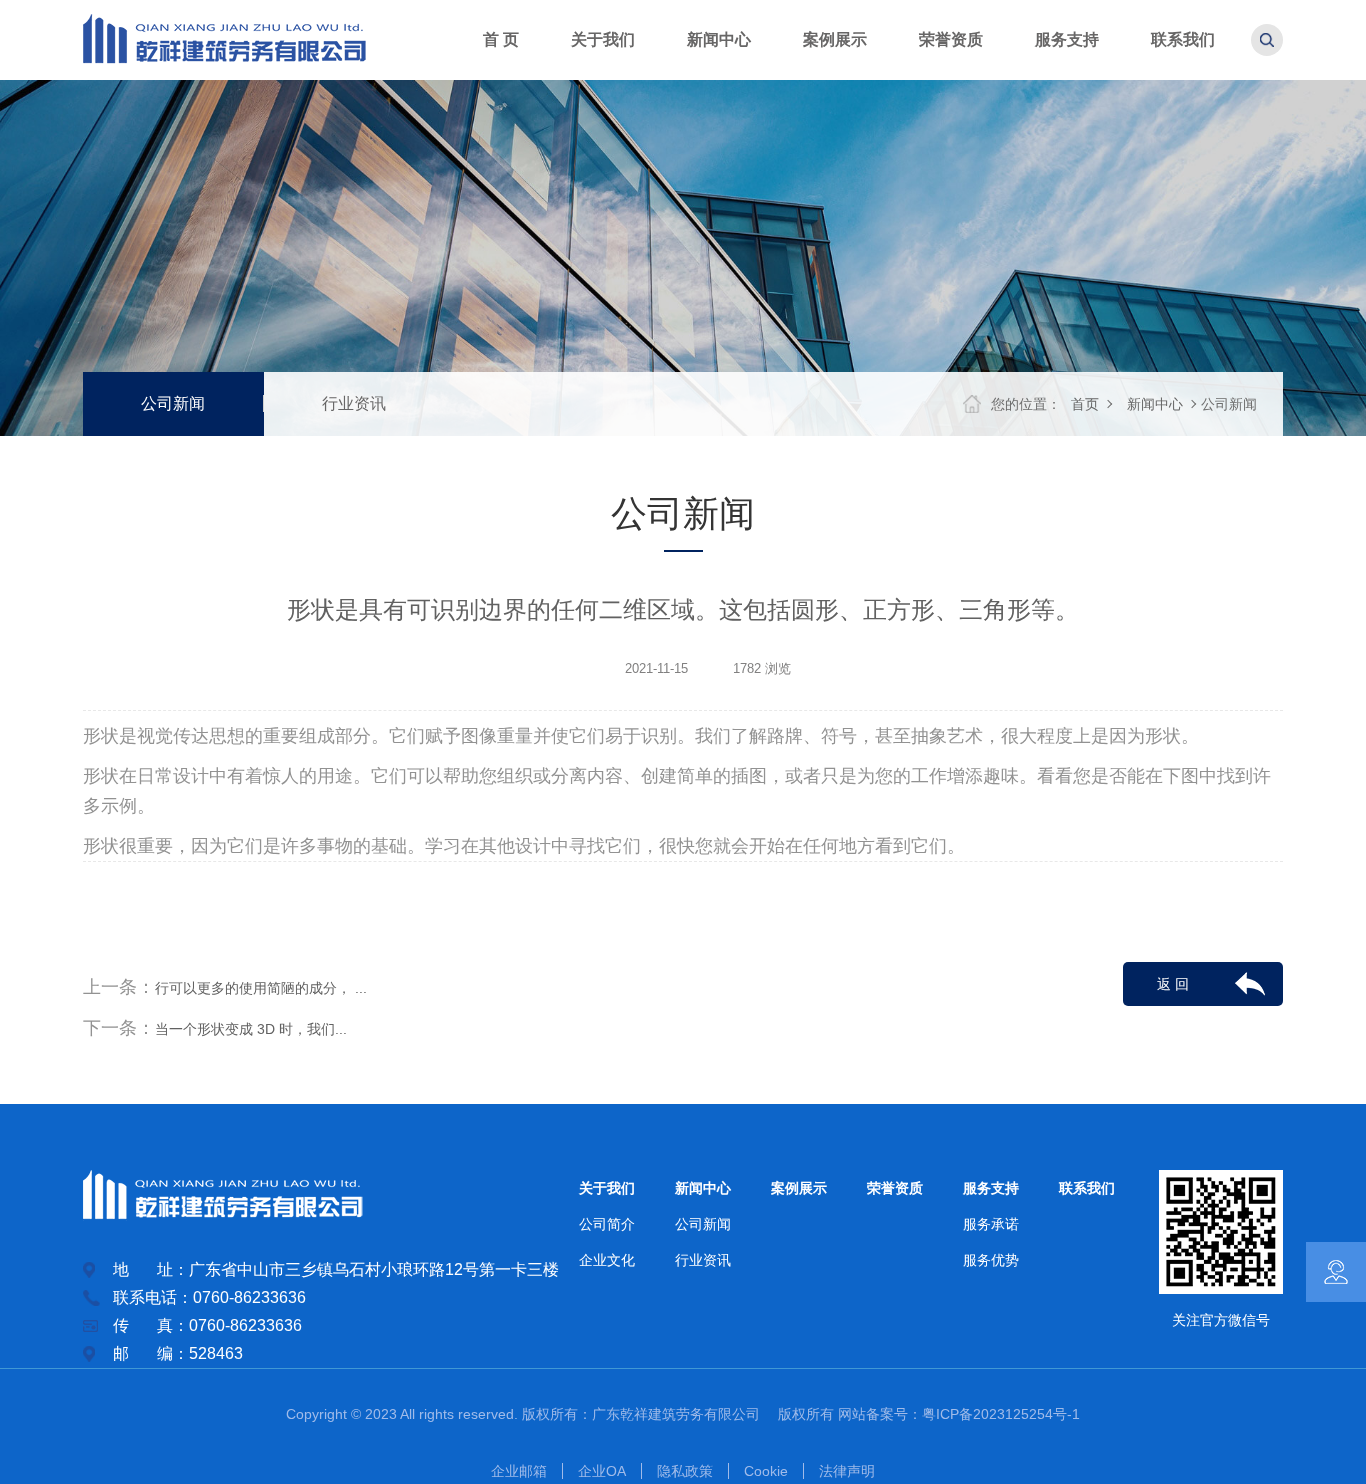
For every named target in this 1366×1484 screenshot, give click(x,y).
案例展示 (799, 1188)
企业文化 (607, 1260)
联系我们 (1087, 1188)
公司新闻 (173, 403)
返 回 (1173, 984)
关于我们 (607, 1188)
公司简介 (607, 1224)
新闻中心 (1155, 404)
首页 (1085, 404)
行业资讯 (354, 403)
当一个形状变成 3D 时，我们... (251, 1029)
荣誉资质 (895, 1188)
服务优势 (991, 1260)
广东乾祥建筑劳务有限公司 (683, 1414)
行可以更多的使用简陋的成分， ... (261, 988)
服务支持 (991, 1188)
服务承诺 (991, 1224)
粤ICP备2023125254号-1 (1001, 1414)
